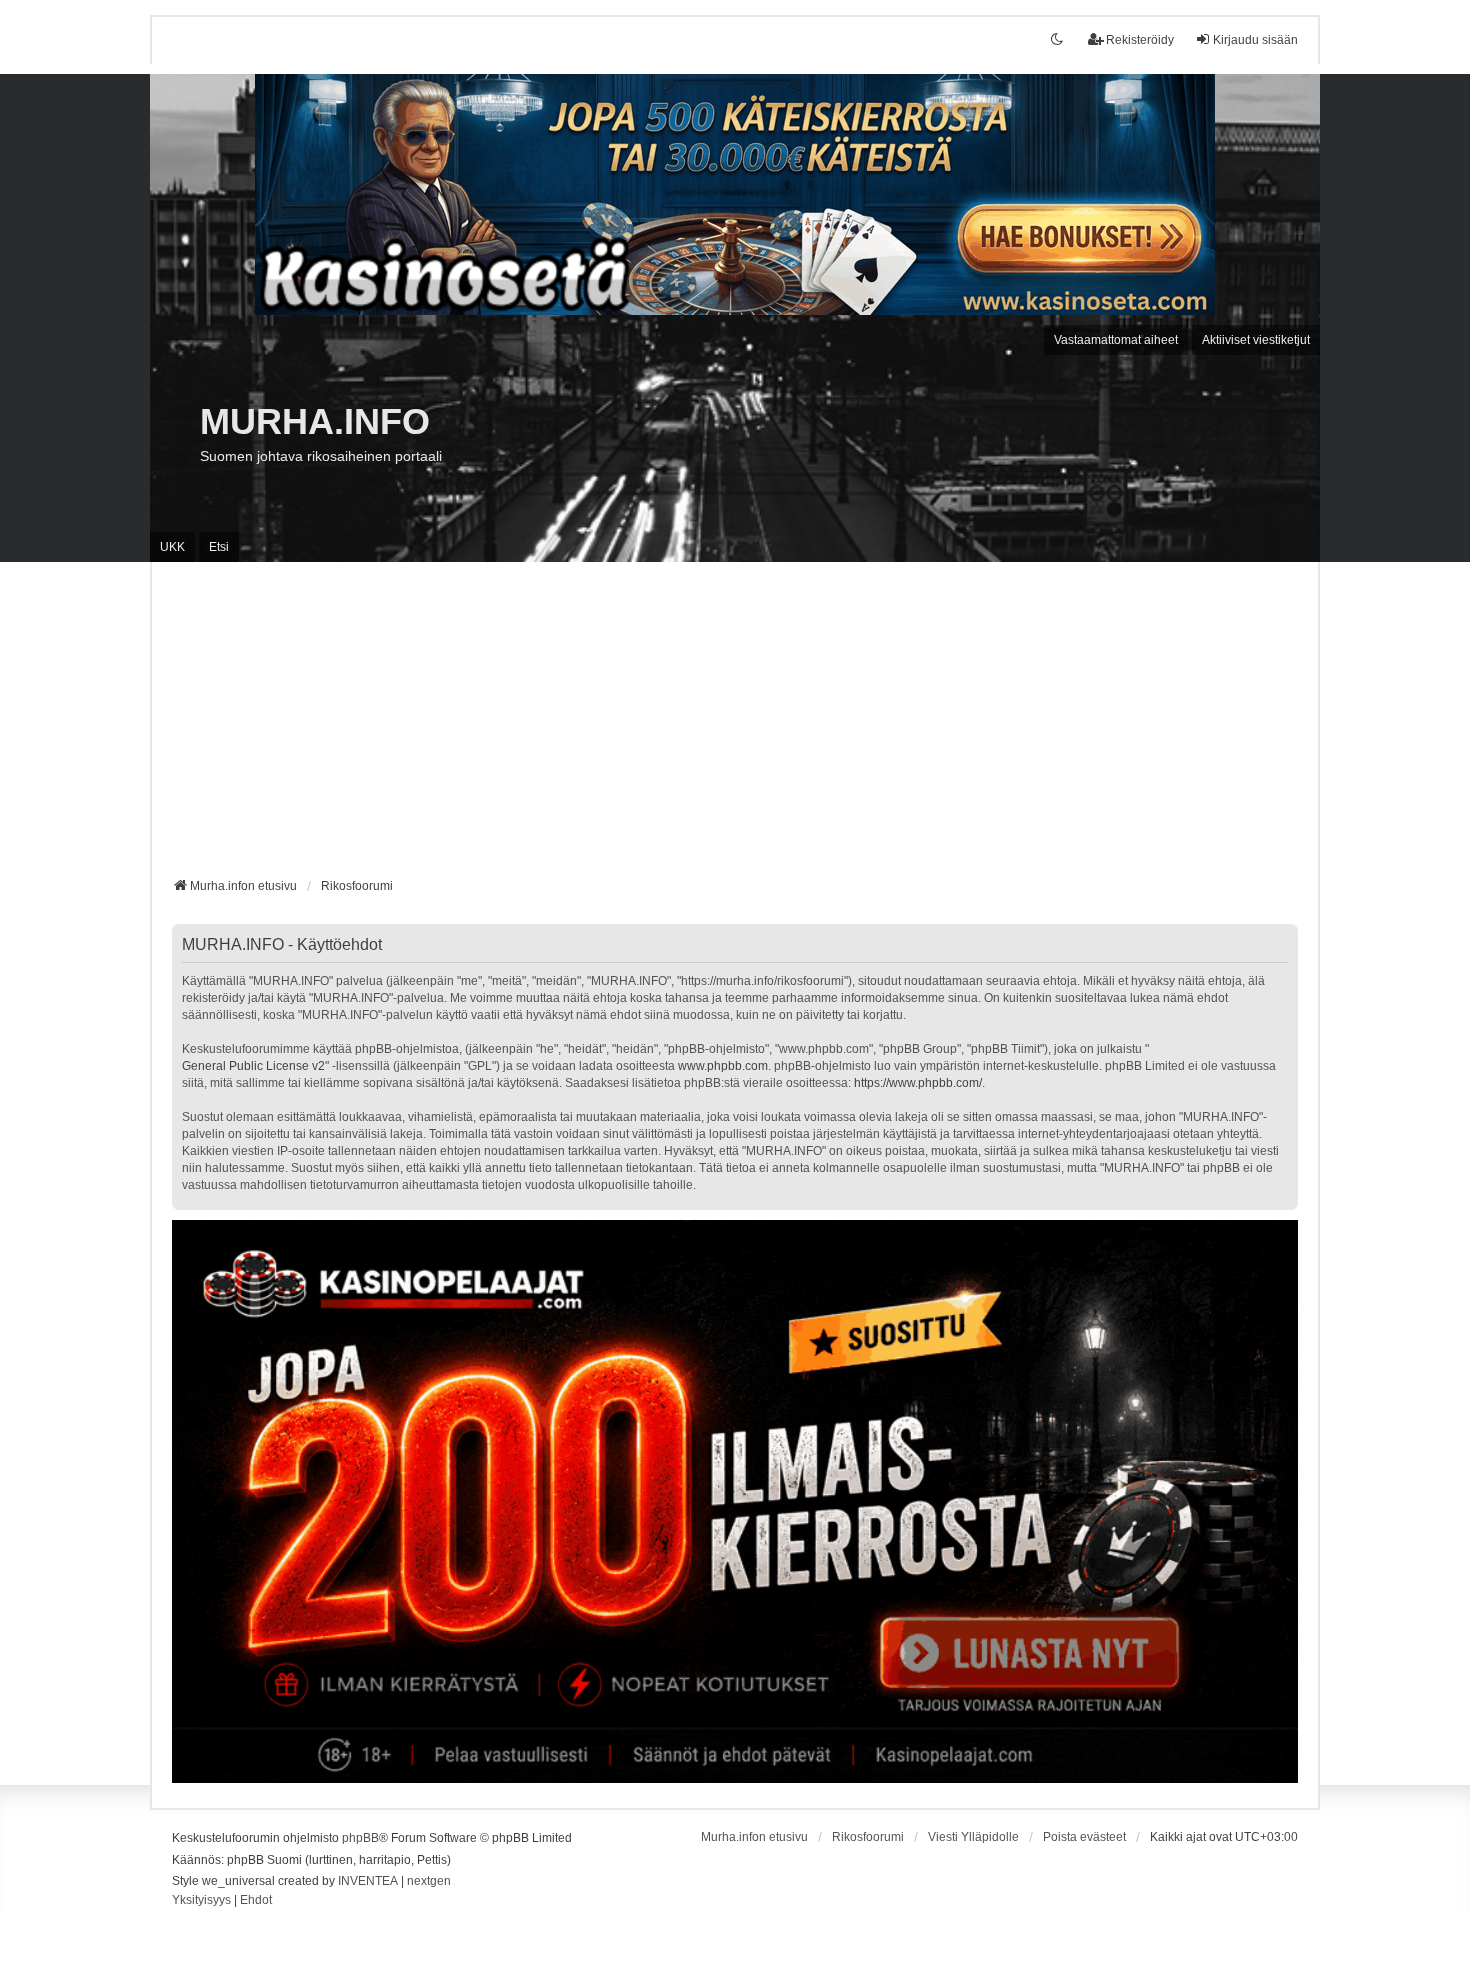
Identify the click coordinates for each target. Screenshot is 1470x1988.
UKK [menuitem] (172, 547)
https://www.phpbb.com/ (918, 1083)
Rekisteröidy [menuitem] (1140, 40)
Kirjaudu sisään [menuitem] (1255, 40)
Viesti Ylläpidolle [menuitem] (973, 1837)
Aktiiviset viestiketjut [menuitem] (1256, 340)
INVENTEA (368, 1881)
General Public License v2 (253, 1066)
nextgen (429, 1881)
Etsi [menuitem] (219, 547)
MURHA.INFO (315, 421)
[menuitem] (201, 1901)
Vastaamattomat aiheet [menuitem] (1116, 340)
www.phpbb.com (723, 1066)
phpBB (360, 1838)
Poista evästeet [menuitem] (1084, 1837)
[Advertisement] (735, 727)
